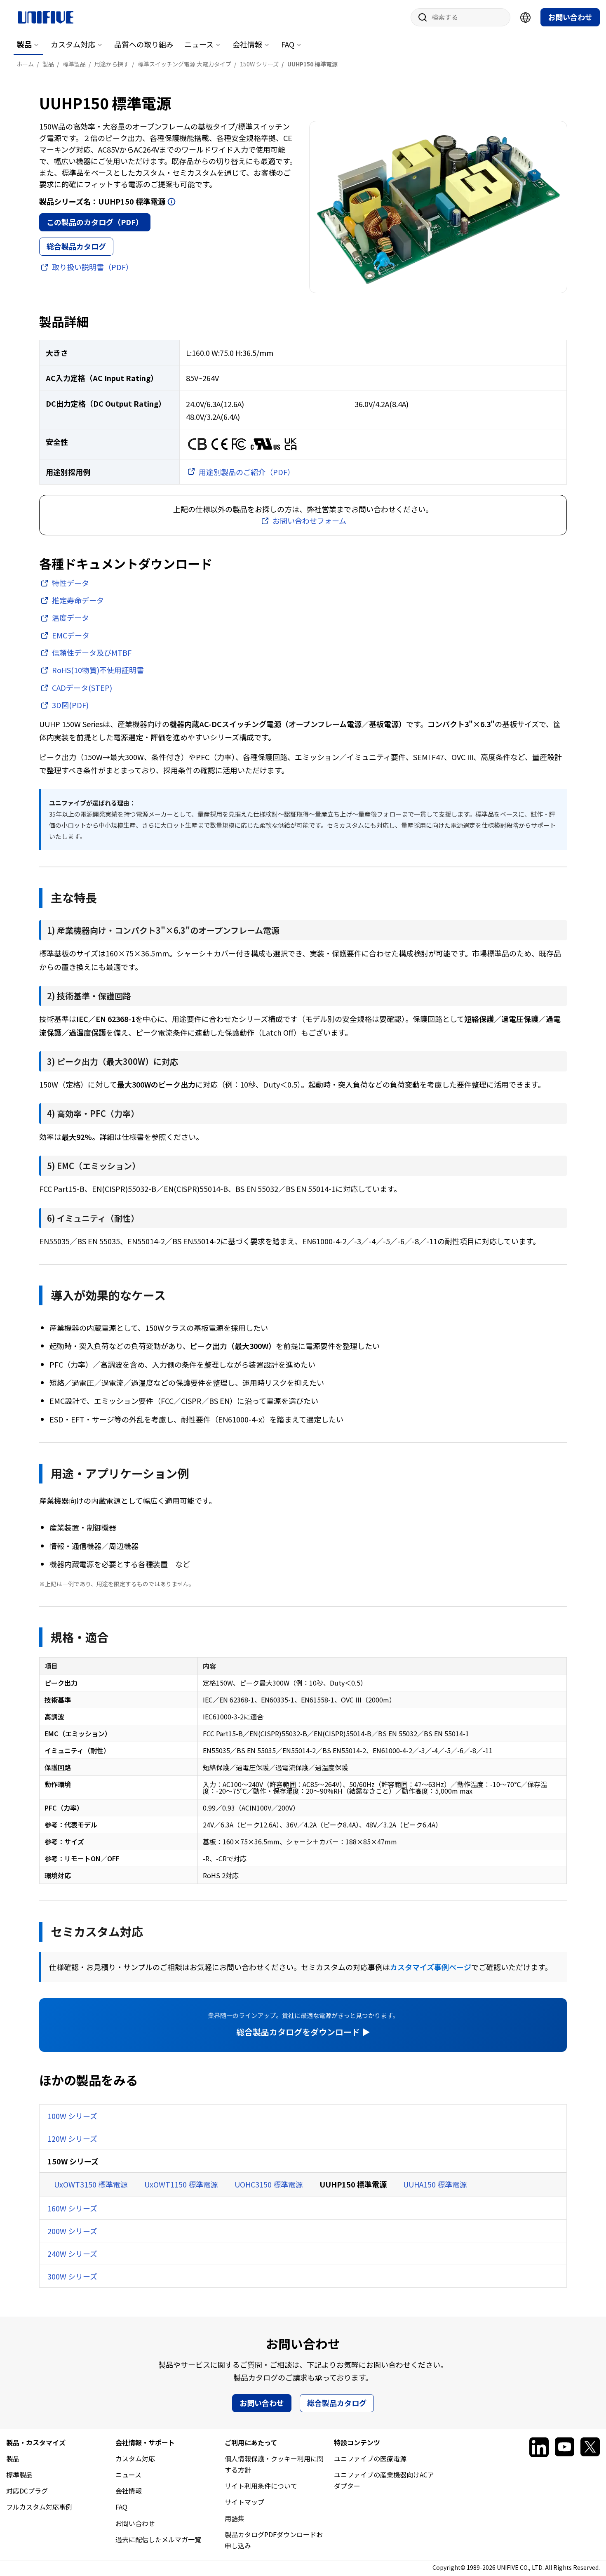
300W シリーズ (72, 2276)
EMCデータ (71, 635)
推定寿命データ (78, 600)
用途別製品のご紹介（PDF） (247, 472)
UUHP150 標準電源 (353, 2184)
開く (171, 202)
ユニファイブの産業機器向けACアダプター (384, 2480)
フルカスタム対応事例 (39, 2507)
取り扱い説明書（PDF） (93, 267)
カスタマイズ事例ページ (431, 1967)
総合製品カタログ (76, 246)
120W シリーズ (72, 2138)
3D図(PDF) (70, 705)
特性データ (70, 583)
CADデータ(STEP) (82, 688)
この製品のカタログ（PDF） (95, 222)
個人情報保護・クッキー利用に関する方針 (274, 2464)
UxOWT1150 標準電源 (181, 2184)
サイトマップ (244, 2502)
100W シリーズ (72, 2116)
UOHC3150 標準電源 (269, 2184)
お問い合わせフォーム (309, 520)
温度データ (70, 617)
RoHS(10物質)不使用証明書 (98, 670)
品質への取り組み (144, 44)
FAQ (288, 44)
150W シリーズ (73, 2161)
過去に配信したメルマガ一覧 (158, 2539)
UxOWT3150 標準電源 (91, 2184)
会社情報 (247, 44)
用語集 (235, 2518)
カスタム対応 (73, 44)
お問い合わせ (570, 17)
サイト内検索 (420, 17)
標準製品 (19, 2475)
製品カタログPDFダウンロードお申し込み (274, 2540)
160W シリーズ (72, 2208)
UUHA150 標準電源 (435, 2184)
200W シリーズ (72, 2231)
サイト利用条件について (261, 2486)
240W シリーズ (72, 2253)
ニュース (199, 44)
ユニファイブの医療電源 (370, 2458)
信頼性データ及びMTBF (92, 652)
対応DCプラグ (27, 2491)
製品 (24, 44)
